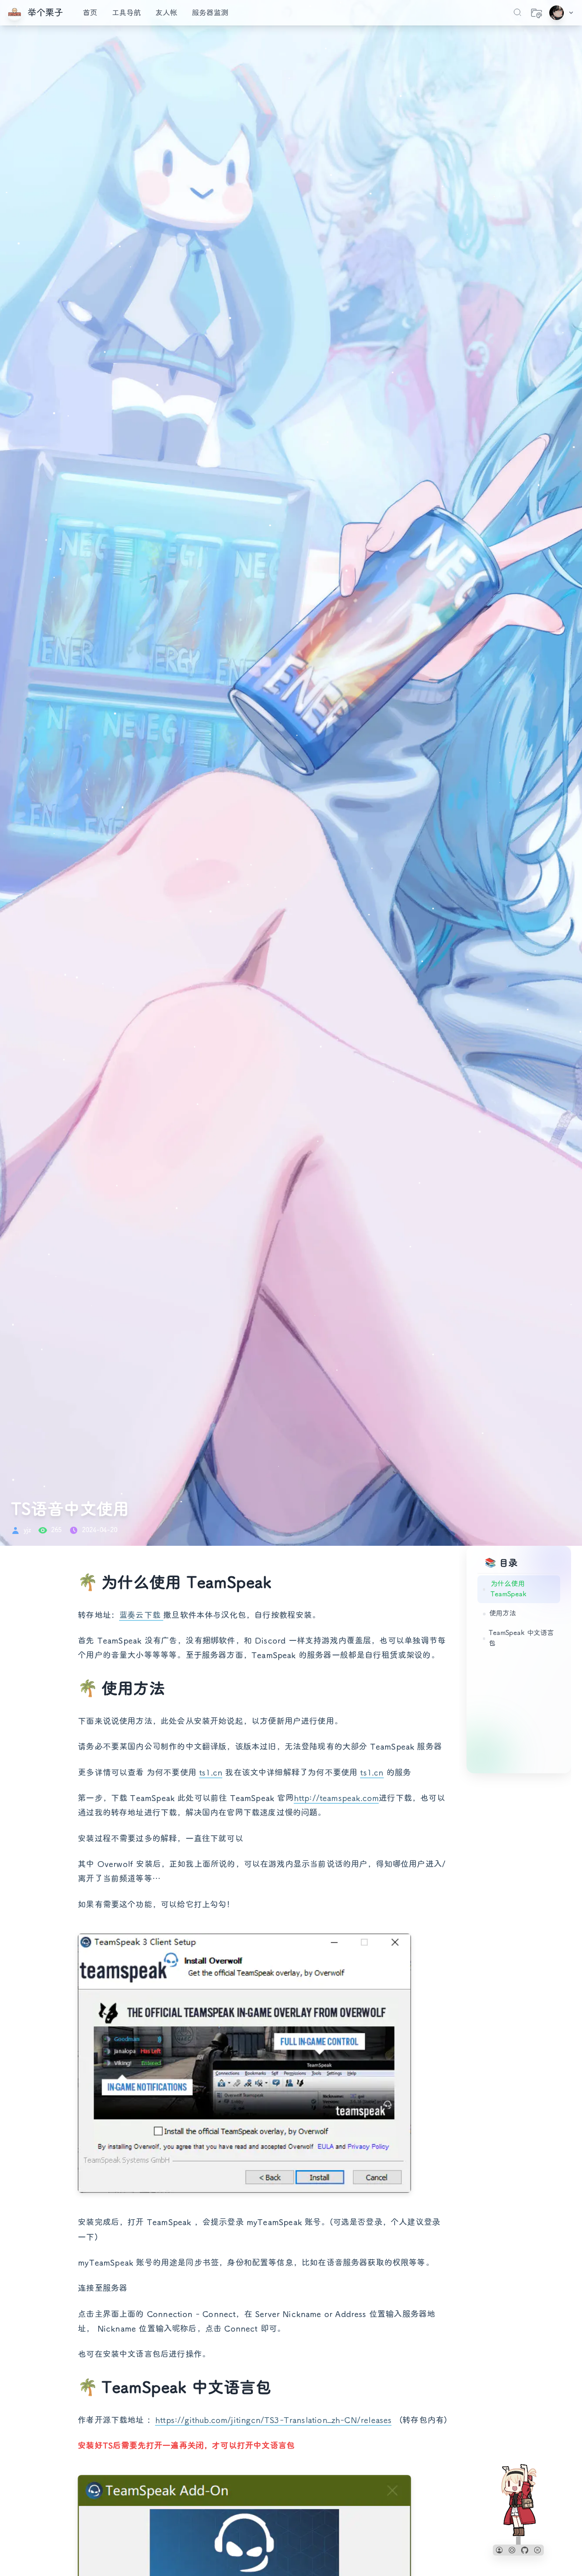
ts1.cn (211, 1772)
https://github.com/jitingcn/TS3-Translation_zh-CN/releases (273, 2420)
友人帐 (166, 13)
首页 (90, 13)
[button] (499, 2550)
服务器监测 (210, 13)
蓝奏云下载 (141, 1615)
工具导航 (126, 13)
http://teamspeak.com (336, 1798)
